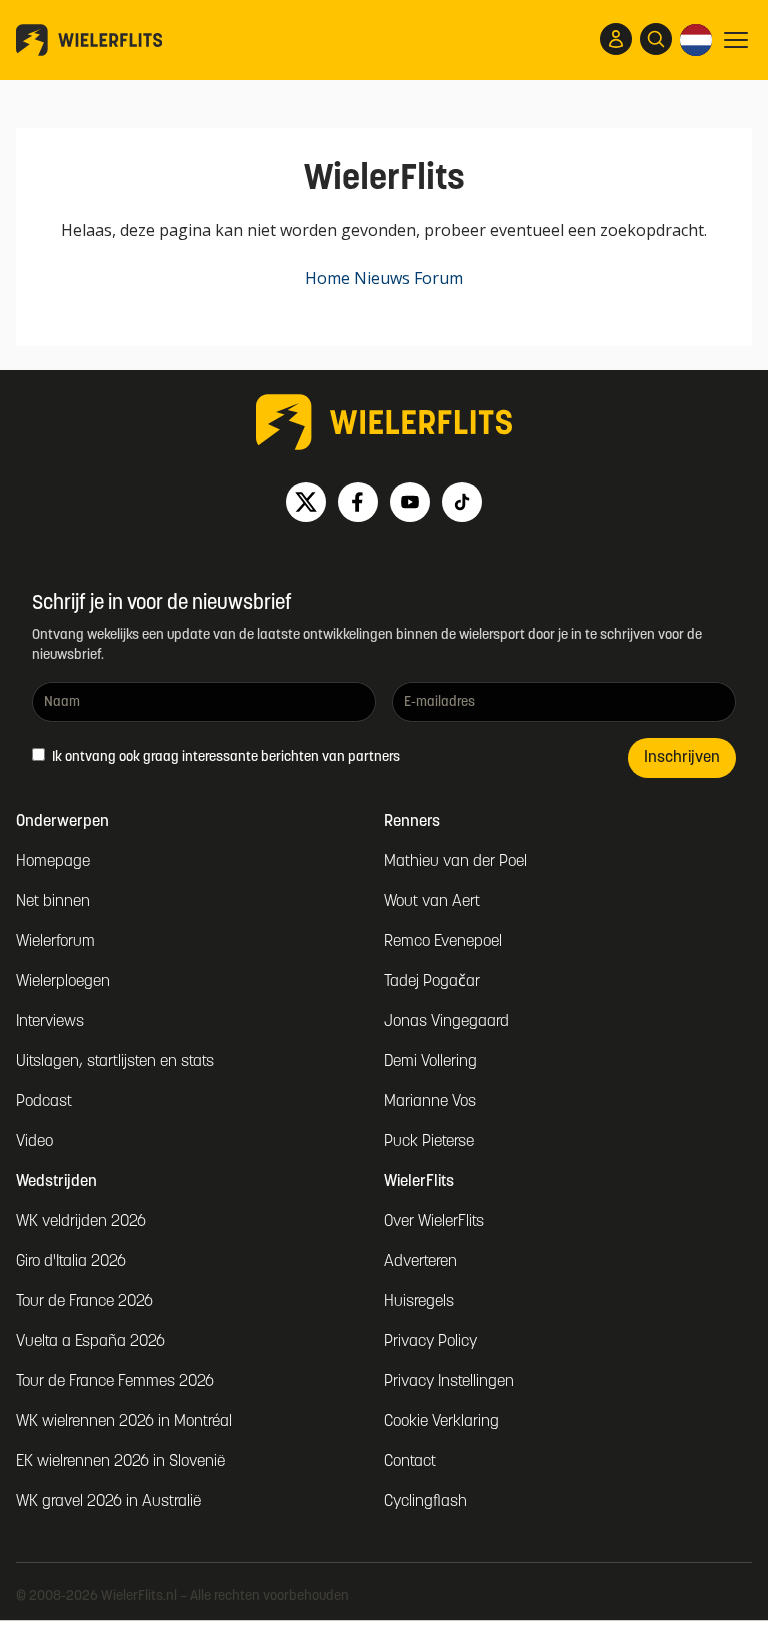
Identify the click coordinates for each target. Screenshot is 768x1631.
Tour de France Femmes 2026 (115, 1382)
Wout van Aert (432, 902)
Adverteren (420, 1262)
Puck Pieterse (429, 1142)
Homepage (53, 862)
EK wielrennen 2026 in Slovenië (120, 1462)
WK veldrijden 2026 (81, 1222)
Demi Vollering (430, 1062)
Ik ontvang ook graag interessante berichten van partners (224, 757)
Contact (410, 1462)
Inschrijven (682, 758)
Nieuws (382, 278)
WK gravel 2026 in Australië (108, 1502)
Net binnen (53, 902)
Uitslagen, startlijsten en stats (115, 1062)
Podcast (44, 1102)
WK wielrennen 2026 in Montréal (124, 1422)
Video (34, 1142)
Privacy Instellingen (449, 1382)
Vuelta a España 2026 (90, 1342)
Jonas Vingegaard (446, 1022)
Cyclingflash (425, 1502)
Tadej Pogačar (432, 982)
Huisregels (419, 1302)
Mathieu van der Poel (455, 862)
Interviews (50, 1022)
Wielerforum (55, 942)
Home (327, 278)
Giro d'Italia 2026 (71, 1262)
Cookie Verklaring (441, 1422)
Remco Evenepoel (443, 942)
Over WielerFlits (434, 1222)
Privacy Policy (430, 1342)
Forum (438, 278)
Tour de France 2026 (84, 1302)
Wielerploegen (63, 982)
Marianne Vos (430, 1102)
